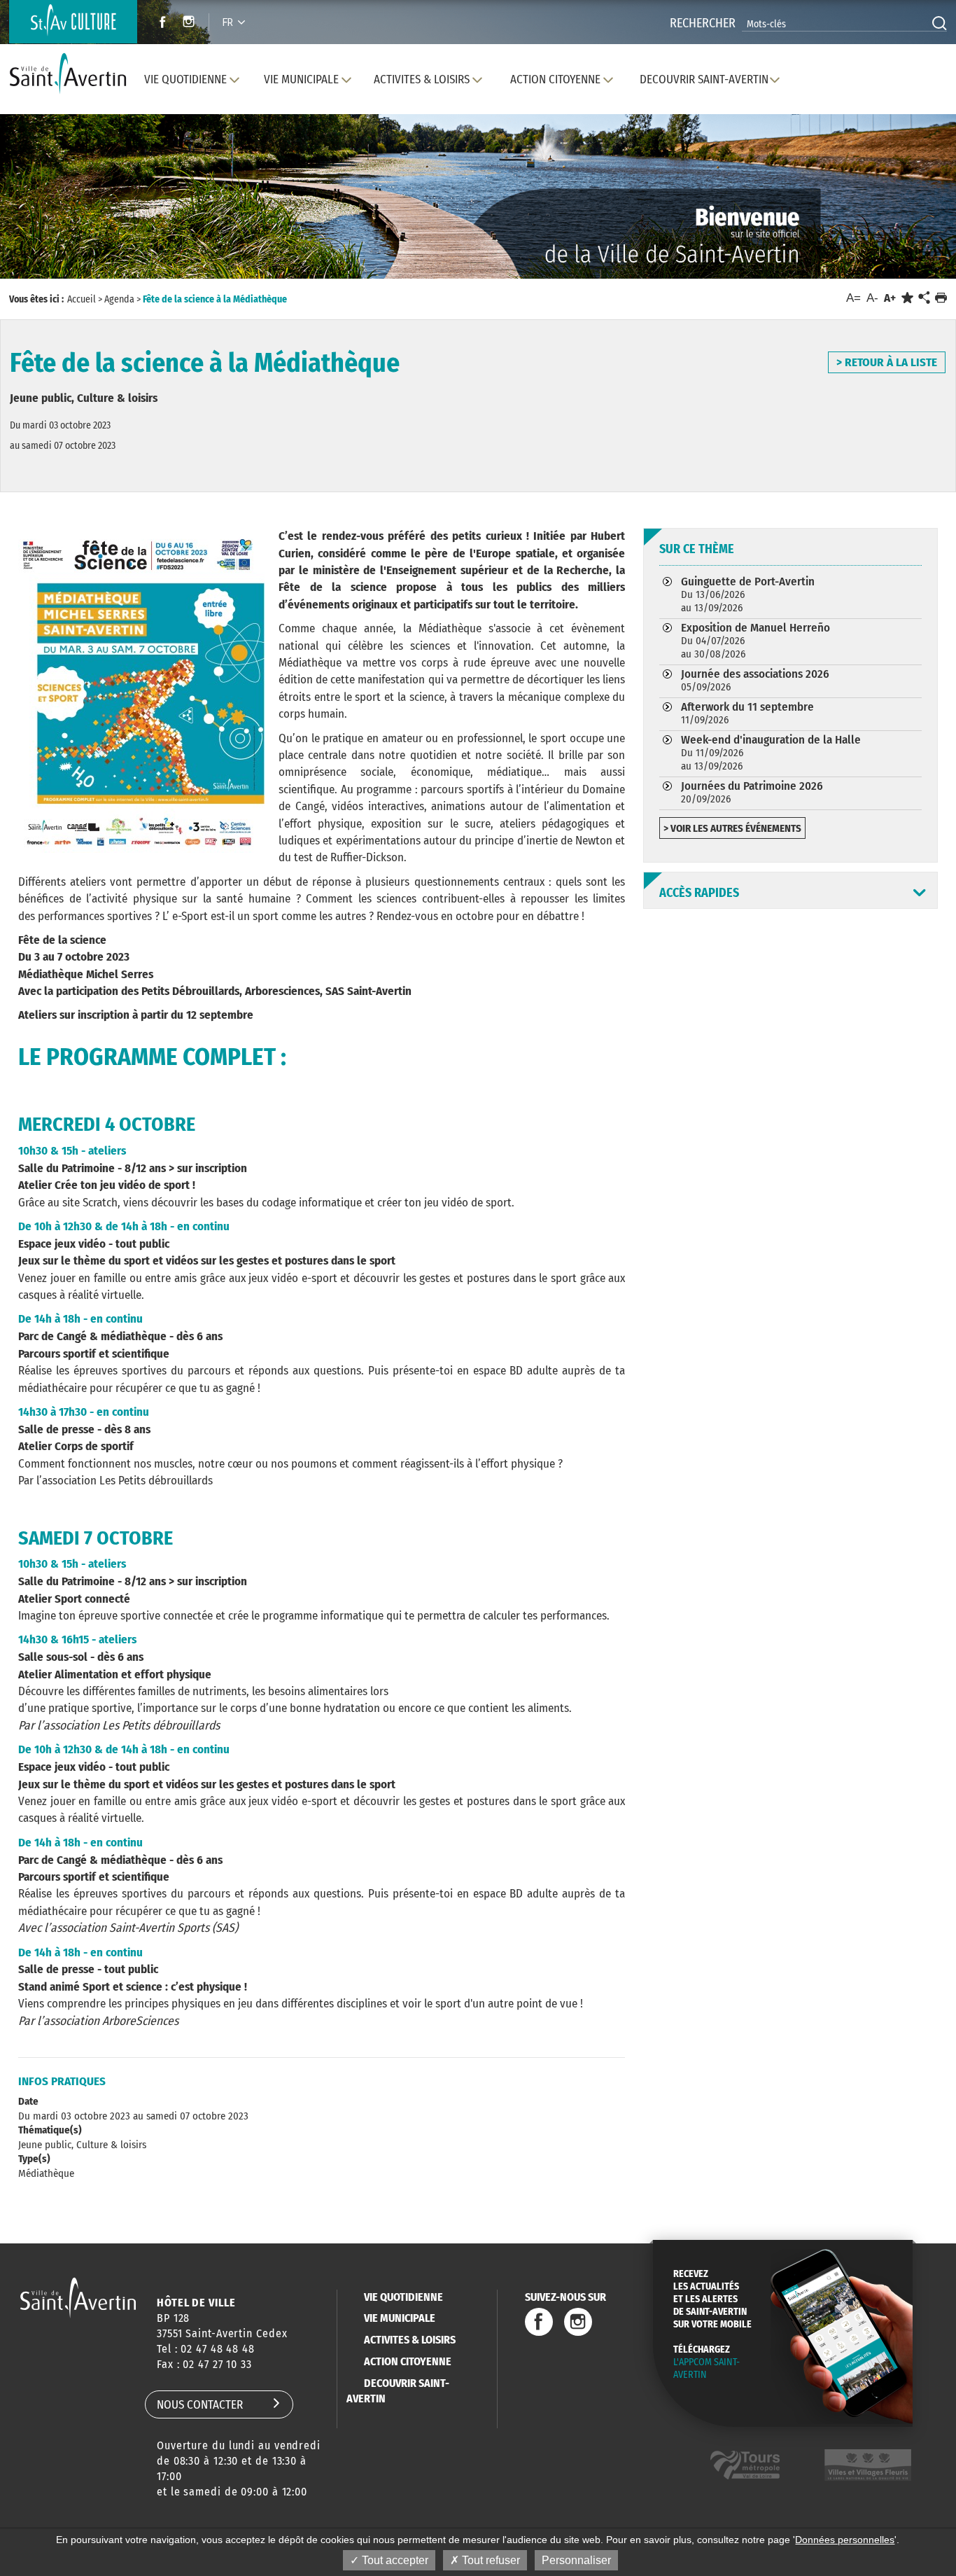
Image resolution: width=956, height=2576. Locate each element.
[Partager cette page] (924, 298)
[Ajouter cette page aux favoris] (907, 298)
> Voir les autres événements (732, 828)
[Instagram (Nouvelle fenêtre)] (191, 23)
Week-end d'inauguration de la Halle (771, 752)
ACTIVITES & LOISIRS (410, 2340)
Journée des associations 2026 (755, 680)
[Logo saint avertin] (78, 2298)
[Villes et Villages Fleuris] (868, 2465)
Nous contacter (200, 2405)
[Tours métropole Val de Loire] (745, 2465)
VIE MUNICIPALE (400, 2318)
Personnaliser (576, 2560)
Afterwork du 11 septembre (747, 713)
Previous (72, 210)
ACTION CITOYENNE (408, 2361)
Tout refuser (490, 2560)
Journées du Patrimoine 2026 (752, 792)
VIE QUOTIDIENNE (403, 2297)
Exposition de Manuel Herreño (755, 640)
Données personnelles (845, 2540)
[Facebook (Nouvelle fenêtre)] (159, 23)
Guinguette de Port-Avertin (748, 594)
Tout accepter (394, 2560)
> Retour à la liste (887, 362)
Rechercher (703, 23)
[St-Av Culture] (73, 22)
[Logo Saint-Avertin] (71, 74)
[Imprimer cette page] (941, 298)
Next (884, 210)
